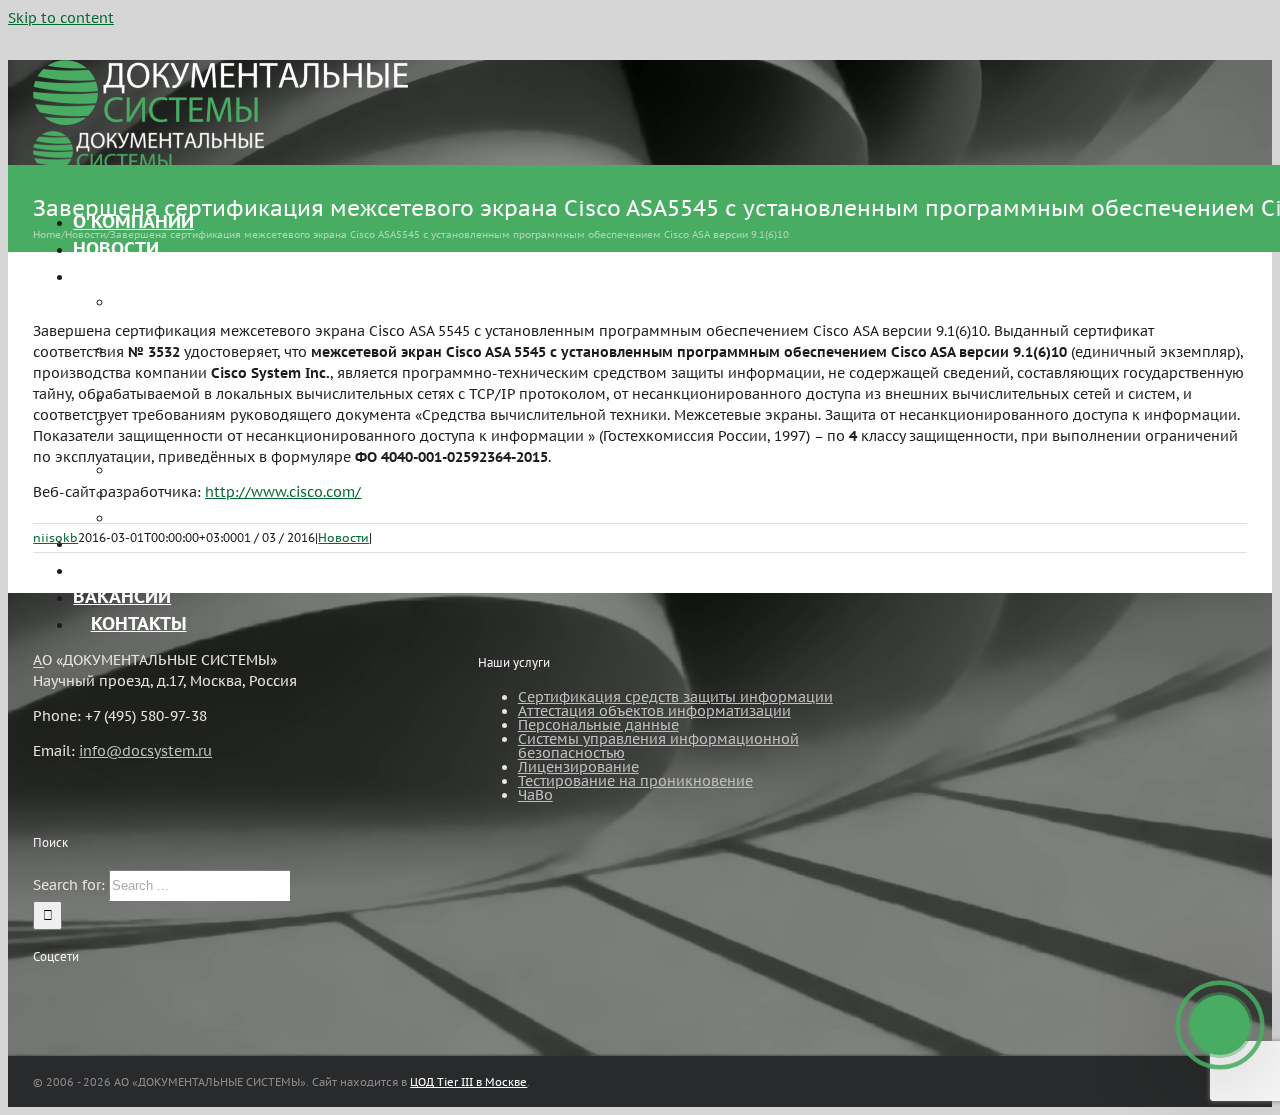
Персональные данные (598, 725)
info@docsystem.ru (145, 751)
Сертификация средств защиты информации (675, 697)
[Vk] (93, 994)
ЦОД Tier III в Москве (468, 1082)
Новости (343, 537)
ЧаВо (535, 795)
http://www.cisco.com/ (283, 492)
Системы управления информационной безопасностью (658, 746)
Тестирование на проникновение (635, 781)
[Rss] (39, 994)
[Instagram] (66, 994)
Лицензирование (578, 767)
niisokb (55, 537)
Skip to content (61, 18)
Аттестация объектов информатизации (654, 711)
